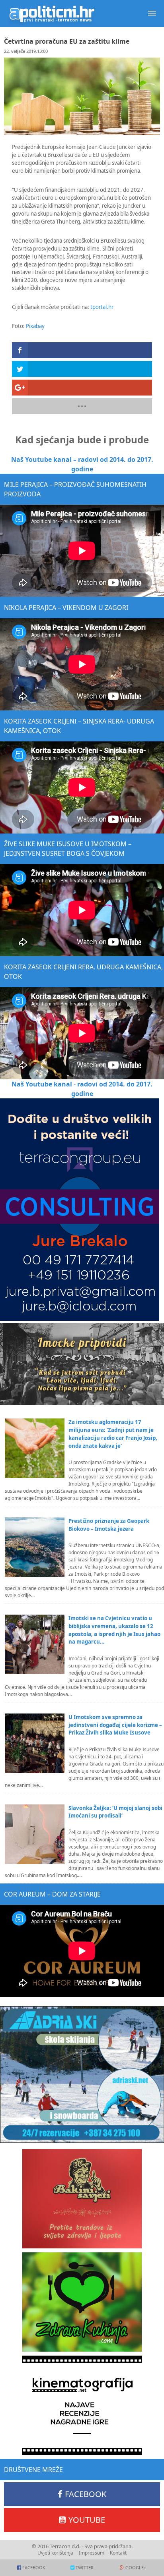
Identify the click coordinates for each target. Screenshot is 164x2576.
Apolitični (52, 14)
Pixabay (35, 326)
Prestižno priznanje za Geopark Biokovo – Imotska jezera (109, 1525)
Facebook (86, 2494)
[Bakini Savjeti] (82, 2199)
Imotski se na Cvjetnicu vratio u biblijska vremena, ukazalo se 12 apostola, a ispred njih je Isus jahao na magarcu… (114, 1630)
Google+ (136, 2567)
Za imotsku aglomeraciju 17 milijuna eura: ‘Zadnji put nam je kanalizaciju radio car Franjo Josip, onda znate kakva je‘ (113, 1434)
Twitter (85, 2567)
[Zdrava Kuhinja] (82, 2302)
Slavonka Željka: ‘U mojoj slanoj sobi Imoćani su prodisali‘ (115, 1812)
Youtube (87, 2520)
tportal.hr (102, 307)
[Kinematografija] (82, 2405)
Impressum (92, 2553)
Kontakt (118, 2553)
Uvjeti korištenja (55, 2553)
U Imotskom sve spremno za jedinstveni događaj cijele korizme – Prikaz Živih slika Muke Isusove (115, 1725)
